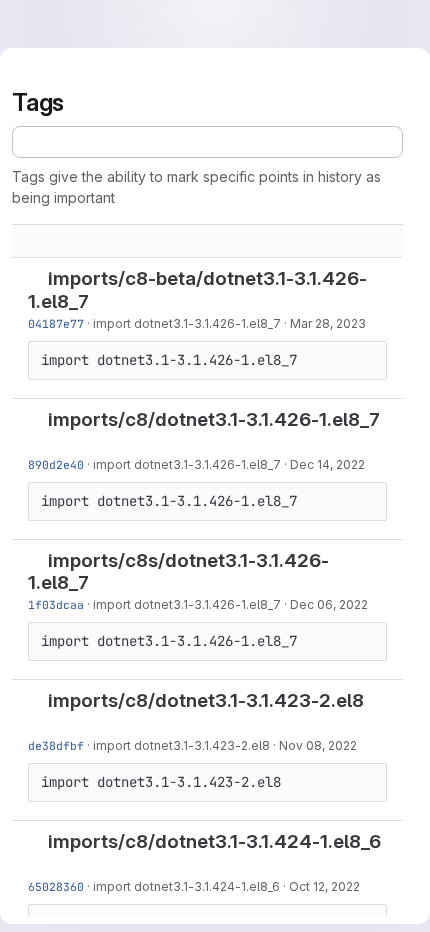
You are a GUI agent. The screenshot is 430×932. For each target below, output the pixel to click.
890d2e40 (56, 464)
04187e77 (56, 323)
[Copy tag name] (105, 303)
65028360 (56, 886)
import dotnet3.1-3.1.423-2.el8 (181, 745)
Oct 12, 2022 (324, 886)
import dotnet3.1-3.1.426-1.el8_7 (187, 323)
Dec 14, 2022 (327, 464)
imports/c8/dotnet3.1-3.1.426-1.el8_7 (214, 419)
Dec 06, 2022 (329, 604)
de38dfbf (56, 745)
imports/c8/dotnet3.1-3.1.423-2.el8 (206, 700)
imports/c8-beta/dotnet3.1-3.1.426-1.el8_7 (197, 290)
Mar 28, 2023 (328, 323)
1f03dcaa (56, 604)
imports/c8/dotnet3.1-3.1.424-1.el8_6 (214, 841)
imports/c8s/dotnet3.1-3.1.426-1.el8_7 (178, 572)
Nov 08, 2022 (318, 745)
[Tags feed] (207, 142)
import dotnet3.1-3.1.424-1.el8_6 (186, 886)
